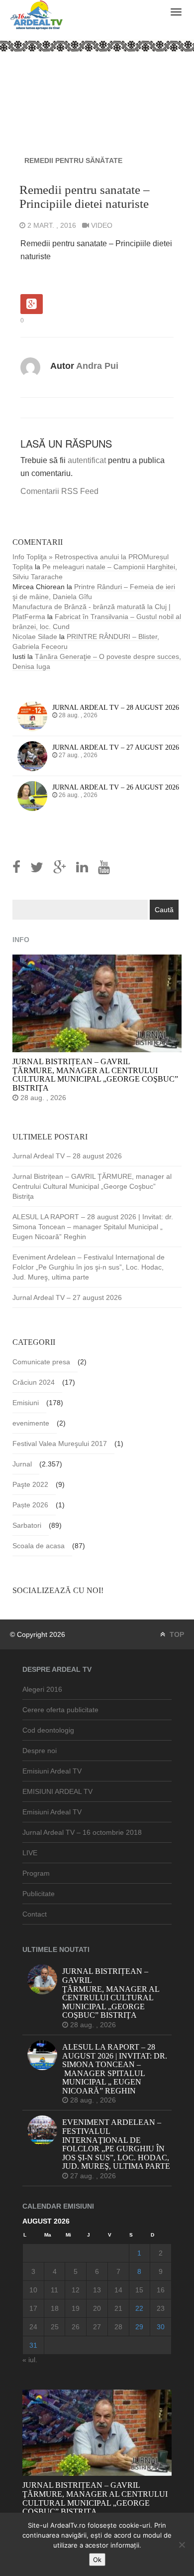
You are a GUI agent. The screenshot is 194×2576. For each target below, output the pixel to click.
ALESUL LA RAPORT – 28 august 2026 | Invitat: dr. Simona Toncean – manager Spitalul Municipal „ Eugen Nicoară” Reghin (93, 1227)
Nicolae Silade (35, 637)
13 (97, 2290)
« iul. (30, 2360)
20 (97, 2308)
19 (76, 2308)
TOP (176, 1634)
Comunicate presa (41, 1362)
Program (36, 1873)
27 (97, 2327)
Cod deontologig (48, 1730)
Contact (35, 1914)
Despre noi (40, 1751)
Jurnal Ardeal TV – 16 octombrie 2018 (82, 1832)
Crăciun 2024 (34, 1382)
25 (55, 2327)
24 (33, 2327)
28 (118, 2327)
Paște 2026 (30, 1505)
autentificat (87, 460)
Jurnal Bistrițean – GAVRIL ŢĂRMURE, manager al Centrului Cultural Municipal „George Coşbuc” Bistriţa (92, 1186)
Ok (97, 2560)
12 (76, 2290)
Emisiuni (26, 1403)
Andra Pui (97, 366)
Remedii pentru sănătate (73, 161)
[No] (182, 2545)
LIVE (30, 1853)
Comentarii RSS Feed (59, 491)
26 (76, 2327)
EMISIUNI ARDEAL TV (57, 1791)
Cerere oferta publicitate (60, 1710)
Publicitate (39, 1894)
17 (33, 2308)
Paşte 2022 (30, 1484)
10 (33, 2290)
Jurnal (22, 1464)
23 (161, 2308)
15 (139, 2290)
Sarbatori (27, 1525)
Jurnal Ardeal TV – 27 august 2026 (67, 1297)
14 (118, 2290)
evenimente (31, 1423)
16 (161, 2290)
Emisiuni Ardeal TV (52, 1771)
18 (55, 2308)
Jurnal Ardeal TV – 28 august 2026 (67, 1156)
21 (118, 2308)
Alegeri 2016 (42, 1689)
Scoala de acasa (39, 1546)
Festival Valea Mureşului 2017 (60, 1444)
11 (54, 2290)
